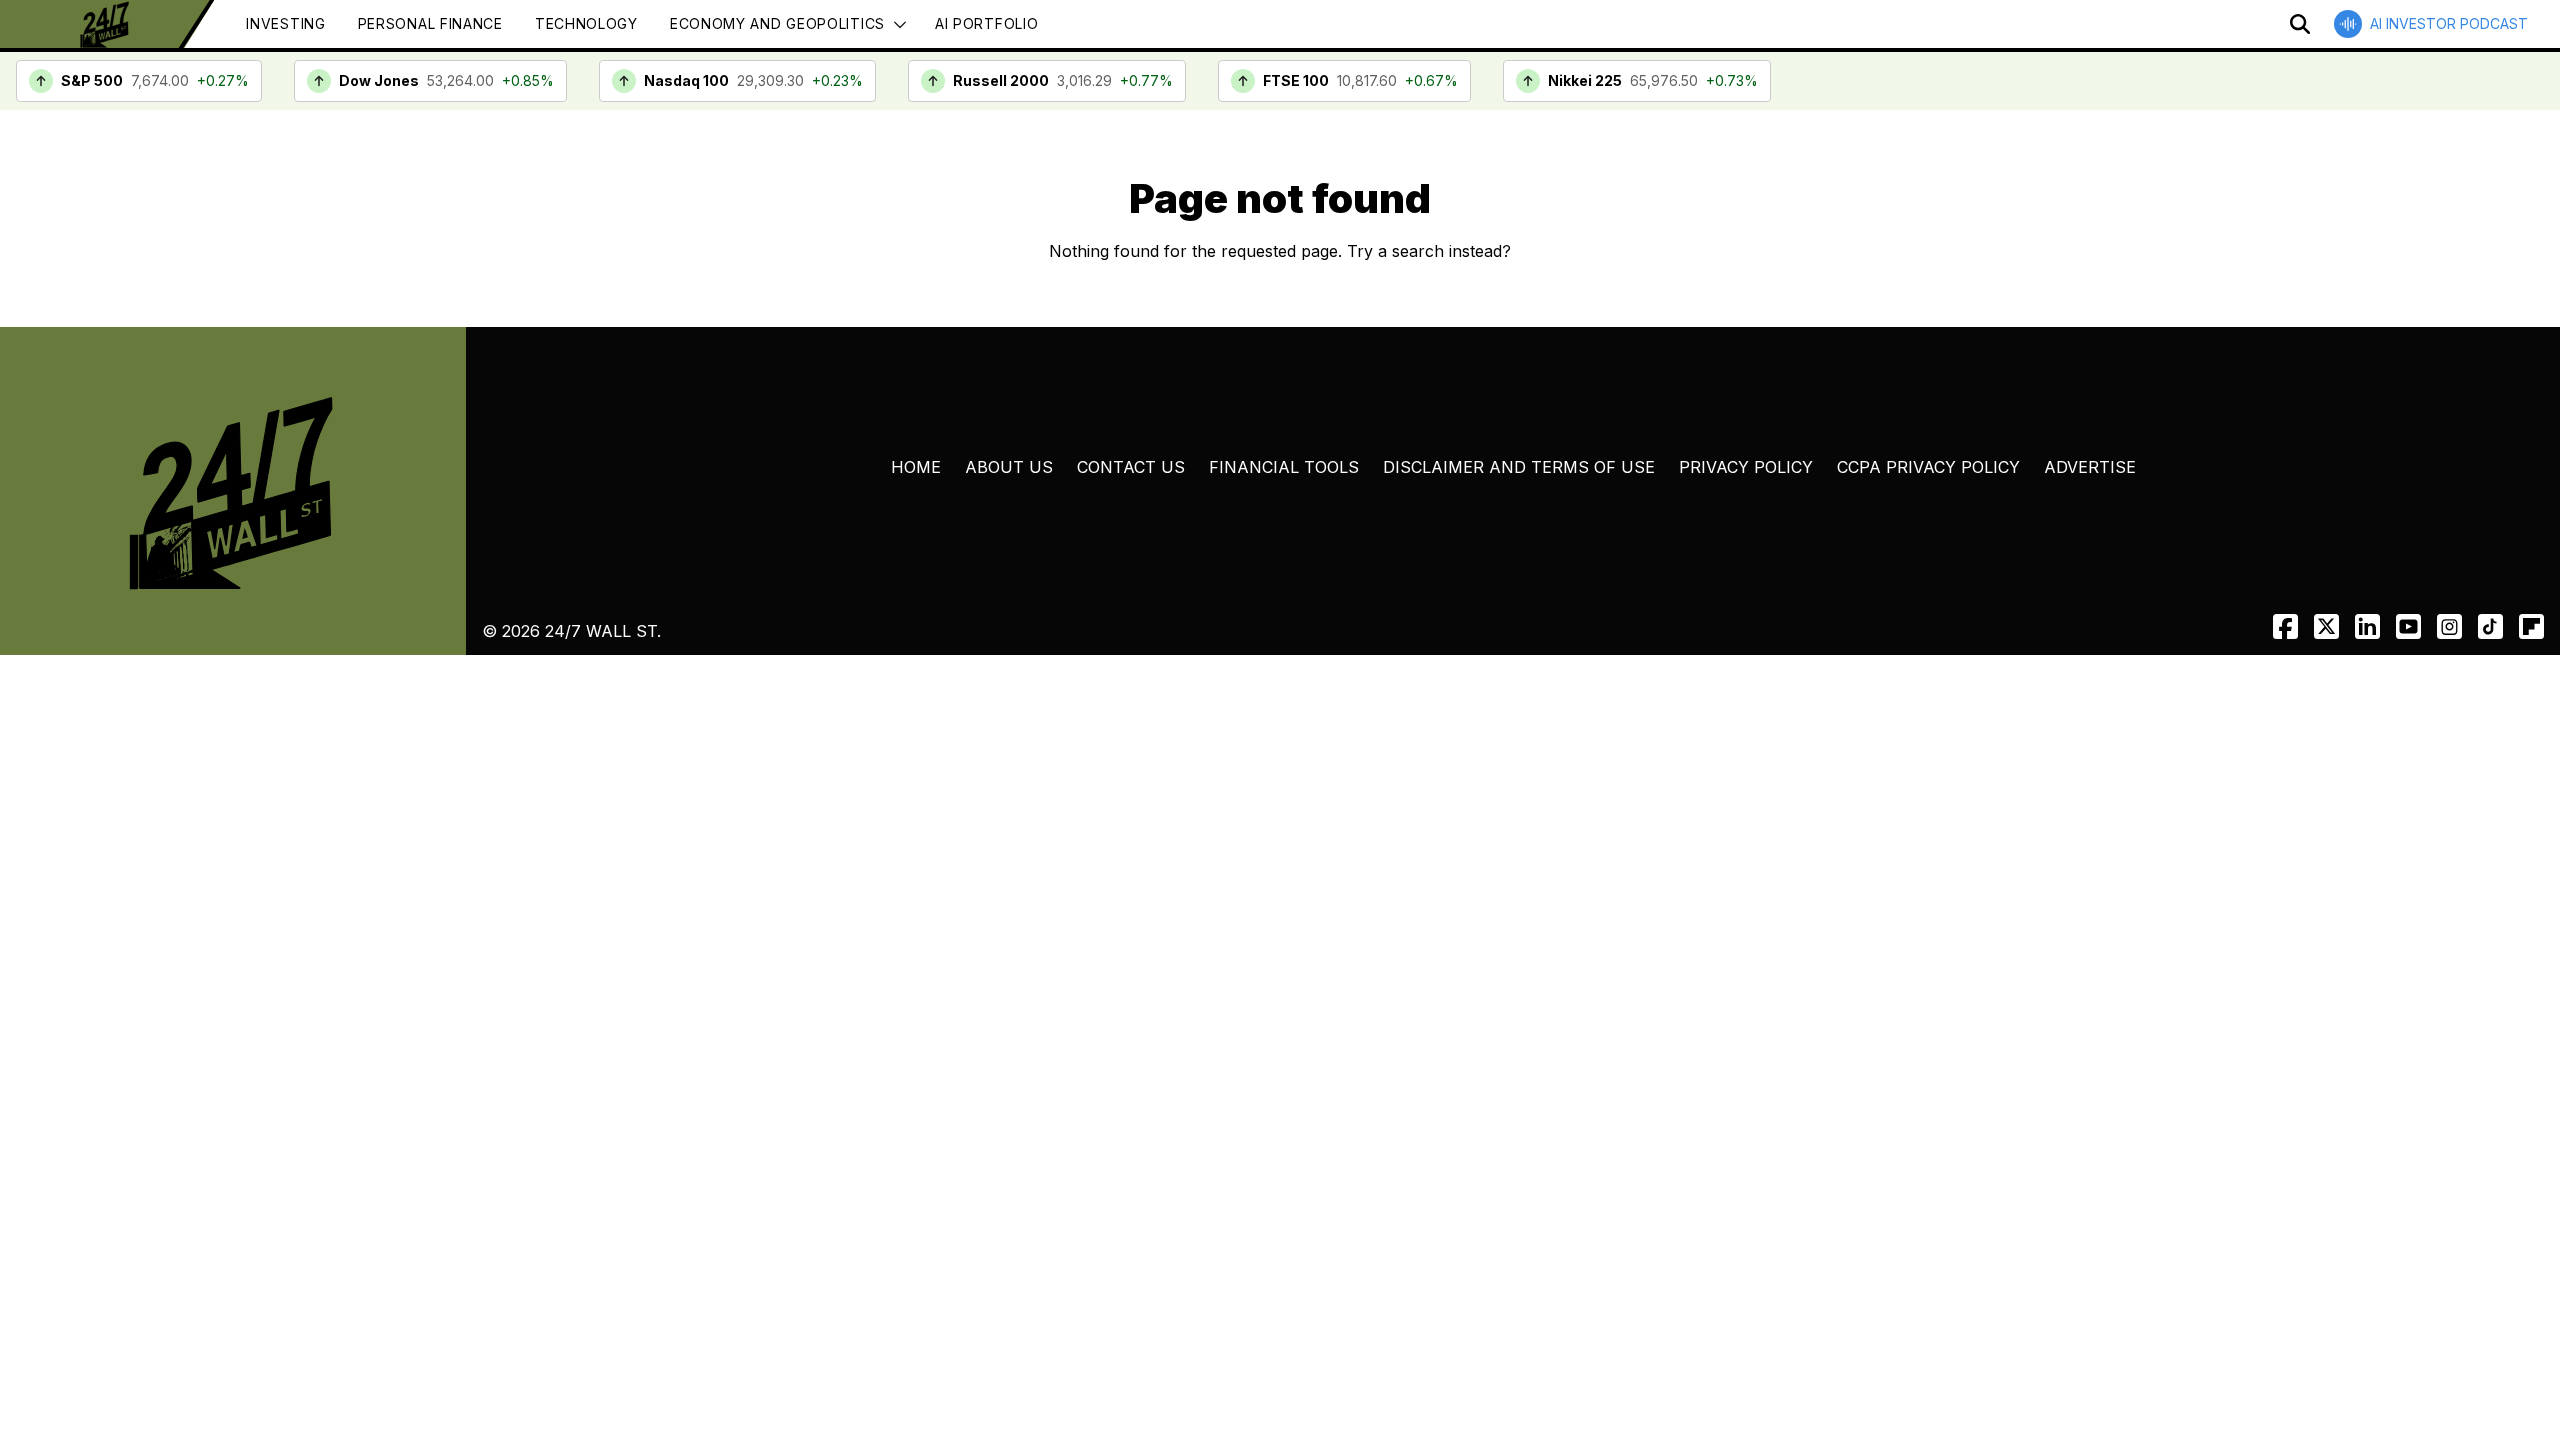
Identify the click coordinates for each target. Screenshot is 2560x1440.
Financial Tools (1284, 467)
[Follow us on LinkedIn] (2367, 626)
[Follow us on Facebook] (2285, 626)
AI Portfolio (986, 23)
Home (916, 467)
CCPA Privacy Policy (1928, 467)
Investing (285, 23)
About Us (1009, 467)
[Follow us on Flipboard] (2531, 626)
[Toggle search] (2300, 24)
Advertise (2090, 467)
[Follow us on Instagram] (2449, 626)
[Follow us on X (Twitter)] (2326, 626)
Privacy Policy (1746, 467)
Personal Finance (430, 23)
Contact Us (1131, 467)
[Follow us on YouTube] (2408, 626)
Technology (586, 23)
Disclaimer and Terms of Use (1519, 467)
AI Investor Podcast (2449, 23)
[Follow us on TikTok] (2490, 626)
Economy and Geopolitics (777, 23)
